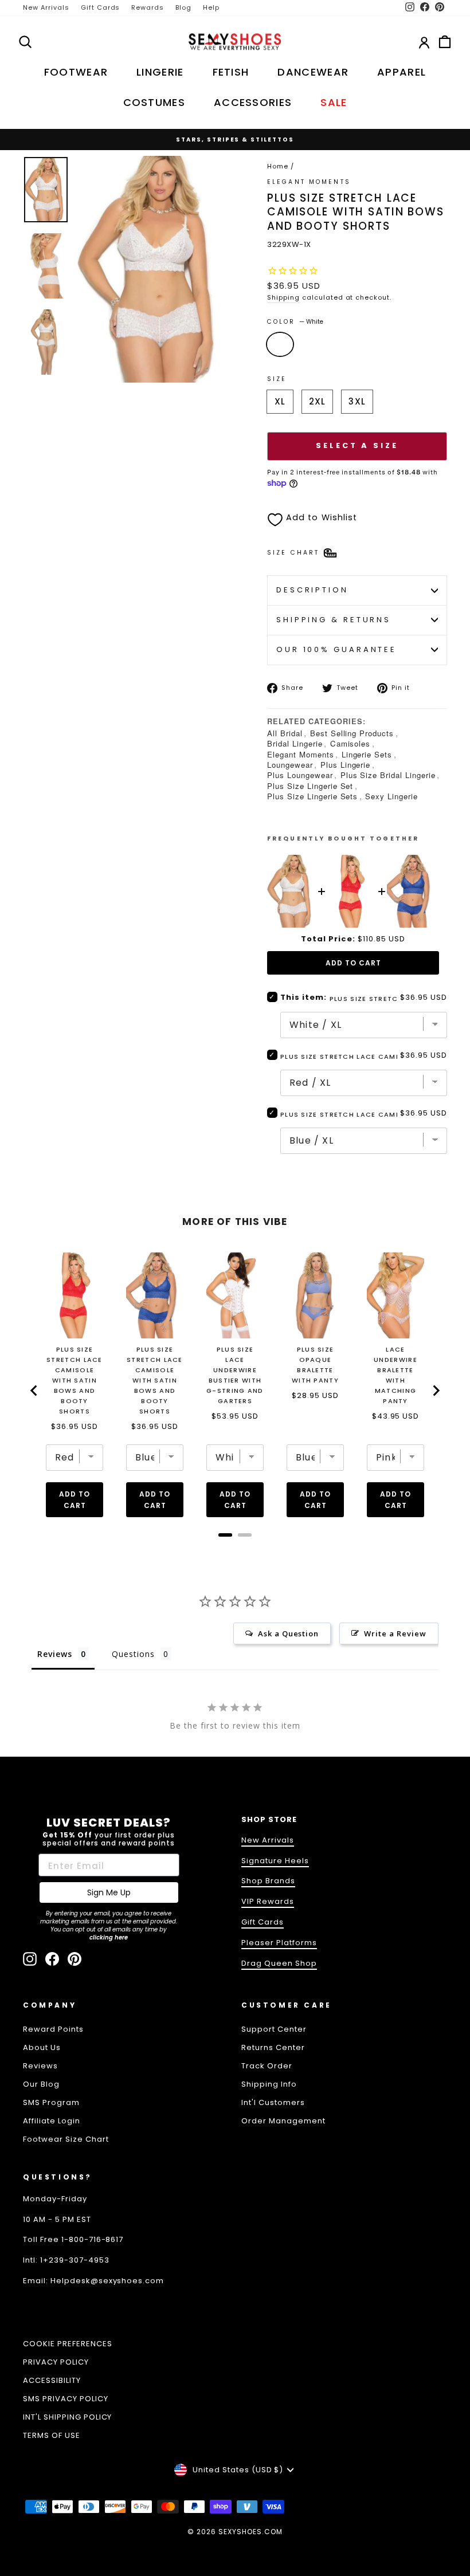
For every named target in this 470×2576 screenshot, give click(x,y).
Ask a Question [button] (289, 1633)
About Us (42, 2047)
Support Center (274, 2029)
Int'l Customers (273, 2102)
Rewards (148, 7)
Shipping (283, 297)
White (280, 344)
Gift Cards (101, 7)
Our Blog (41, 2084)
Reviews (40, 2066)
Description (312, 590)
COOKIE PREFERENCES (68, 2344)
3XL (357, 401)
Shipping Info (269, 2084)
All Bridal (285, 733)
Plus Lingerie (346, 765)
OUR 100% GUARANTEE (336, 649)
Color (295, 322)
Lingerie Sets (367, 754)
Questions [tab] (133, 1654)
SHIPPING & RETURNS (334, 620)
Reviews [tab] (55, 1654)
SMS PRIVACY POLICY (66, 2399)
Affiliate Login (52, 2121)
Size (277, 379)
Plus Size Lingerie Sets (312, 796)
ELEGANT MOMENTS (309, 182)
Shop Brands (268, 1881)
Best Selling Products (352, 733)
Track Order (267, 2066)
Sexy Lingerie (391, 796)
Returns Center (273, 2047)
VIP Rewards (268, 1901)
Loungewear (290, 765)
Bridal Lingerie (295, 743)
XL (280, 401)
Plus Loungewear (300, 775)
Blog (183, 7)
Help (211, 7)
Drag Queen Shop (279, 1963)
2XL (317, 401)
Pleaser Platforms (279, 1943)
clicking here (109, 1937)
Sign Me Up (109, 1892)
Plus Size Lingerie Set (310, 786)
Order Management (283, 2121)
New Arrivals (46, 7)
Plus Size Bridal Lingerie (388, 775)
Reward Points (53, 2029)
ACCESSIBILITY (52, 2380)
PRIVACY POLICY (56, 2362)
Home (278, 166)
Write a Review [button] (395, 1633)
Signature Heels (275, 1861)
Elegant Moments (301, 754)
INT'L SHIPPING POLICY (67, 2417)
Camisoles (350, 743)
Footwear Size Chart (66, 2139)
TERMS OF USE (52, 2435)
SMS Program (51, 2102)
